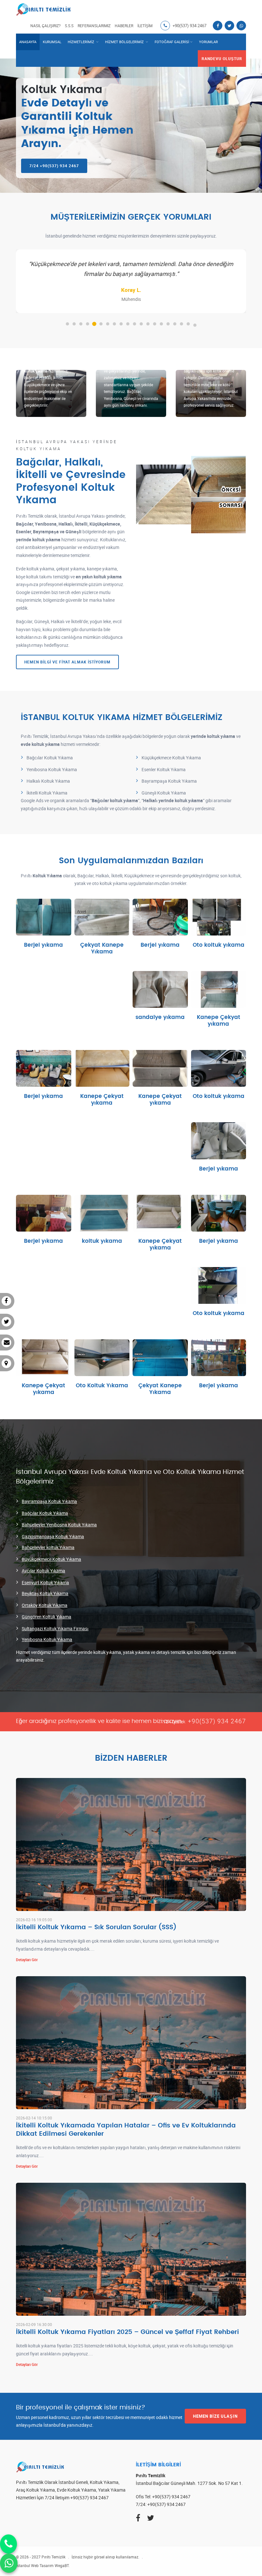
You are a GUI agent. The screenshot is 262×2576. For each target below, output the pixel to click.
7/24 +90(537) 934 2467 (54, 166)
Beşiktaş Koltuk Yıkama (45, 1593)
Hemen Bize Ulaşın (215, 2416)
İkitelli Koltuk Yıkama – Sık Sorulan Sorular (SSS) (96, 1927)
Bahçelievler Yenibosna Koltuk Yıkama (59, 1525)
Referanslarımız (94, 26)
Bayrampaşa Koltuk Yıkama (49, 1501)
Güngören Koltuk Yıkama (46, 1617)
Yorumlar (208, 42)
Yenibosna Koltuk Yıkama (47, 1639)
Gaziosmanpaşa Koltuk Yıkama (53, 1536)
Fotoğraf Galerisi (172, 42)
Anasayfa (28, 42)
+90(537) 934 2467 (189, 26)
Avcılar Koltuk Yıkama (43, 1571)
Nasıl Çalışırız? (46, 26)
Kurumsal (52, 42)
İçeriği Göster (43, 929)
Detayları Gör (27, 1960)
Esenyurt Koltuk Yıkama (45, 1582)
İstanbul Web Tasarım (35, 2565)
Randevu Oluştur (222, 59)
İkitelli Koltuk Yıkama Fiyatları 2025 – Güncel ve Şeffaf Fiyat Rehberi (127, 2332)
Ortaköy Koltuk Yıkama (45, 1605)
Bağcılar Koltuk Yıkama (45, 1513)
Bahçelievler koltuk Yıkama (48, 1547)
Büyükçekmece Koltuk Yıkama (51, 1559)
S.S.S (69, 26)
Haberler (124, 26)
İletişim (145, 26)
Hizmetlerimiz (81, 42)
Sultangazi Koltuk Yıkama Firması (55, 1629)
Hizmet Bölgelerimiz (125, 42)
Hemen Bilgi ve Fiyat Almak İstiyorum (67, 662)
